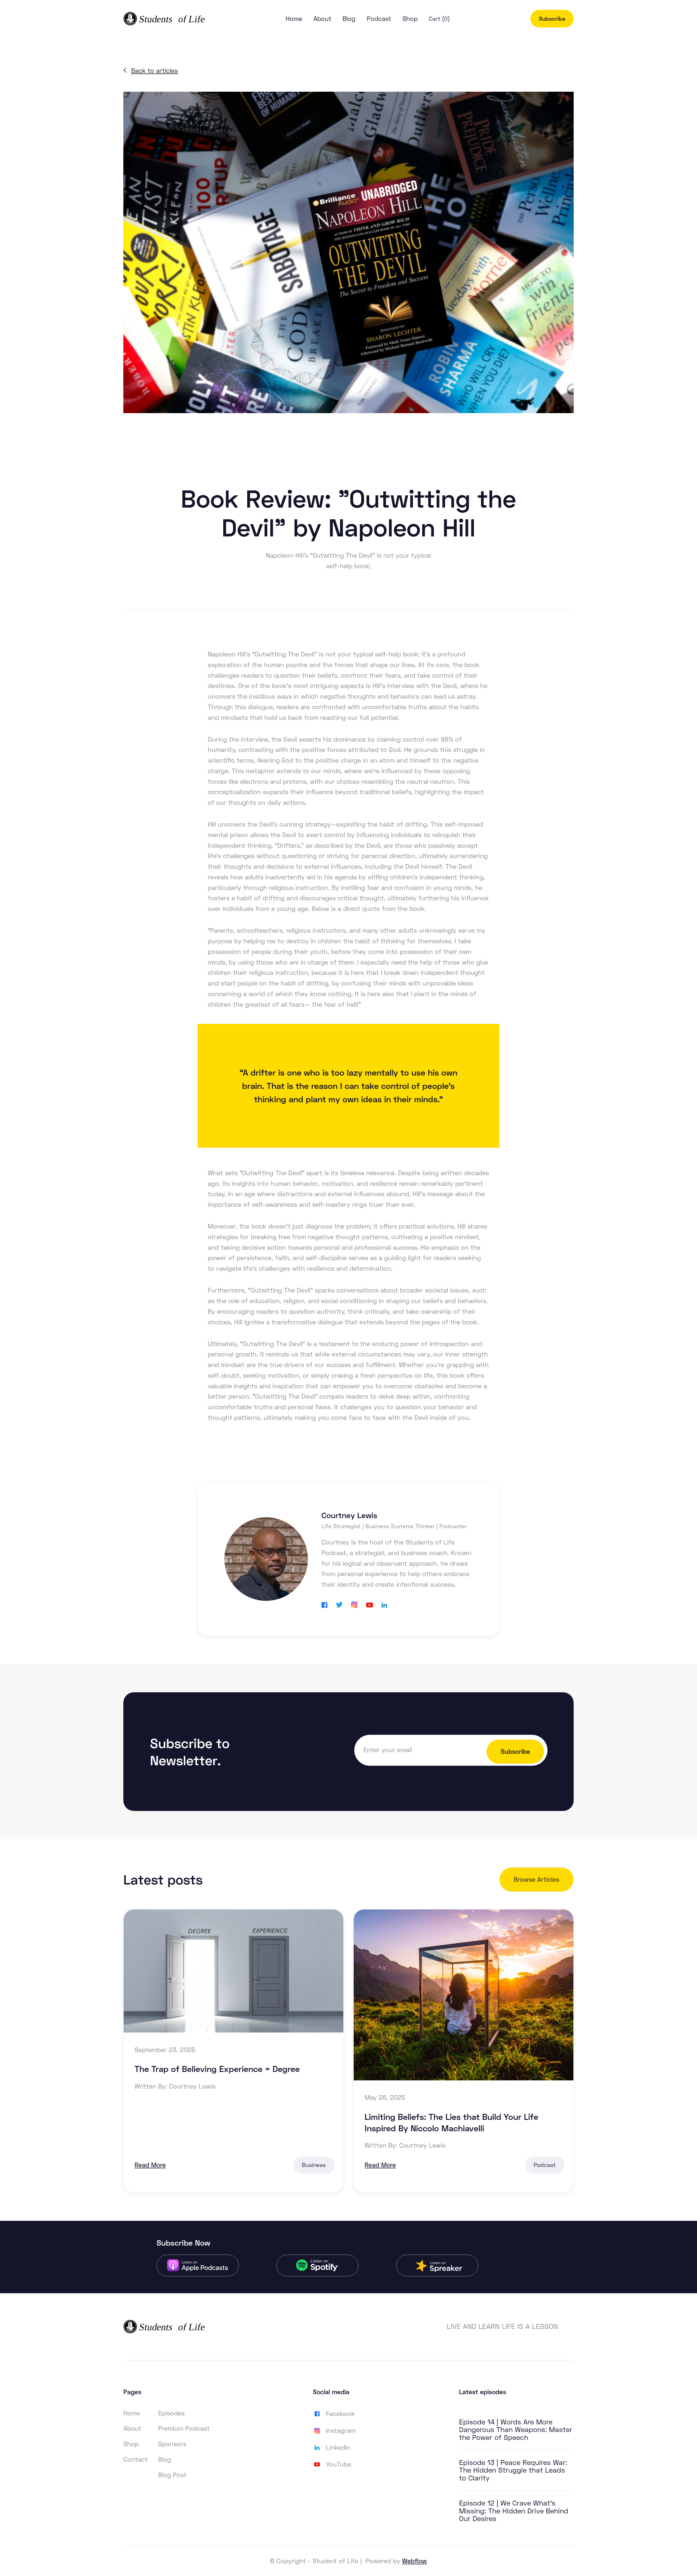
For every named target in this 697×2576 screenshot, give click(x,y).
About (322, 19)
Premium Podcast (184, 2428)
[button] (379, 19)
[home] (164, 19)
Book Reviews (324, 464)
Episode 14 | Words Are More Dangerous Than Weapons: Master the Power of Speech (516, 2430)
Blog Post (172, 2475)
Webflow (415, 2561)
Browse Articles (536, 1879)
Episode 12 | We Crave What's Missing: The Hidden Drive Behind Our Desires (514, 2511)
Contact (135, 2459)
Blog (349, 19)
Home (294, 19)
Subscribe (552, 19)
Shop (410, 19)
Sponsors (172, 2444)
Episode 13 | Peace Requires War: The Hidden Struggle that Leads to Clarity (513, 2470)
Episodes (171, 2413)
